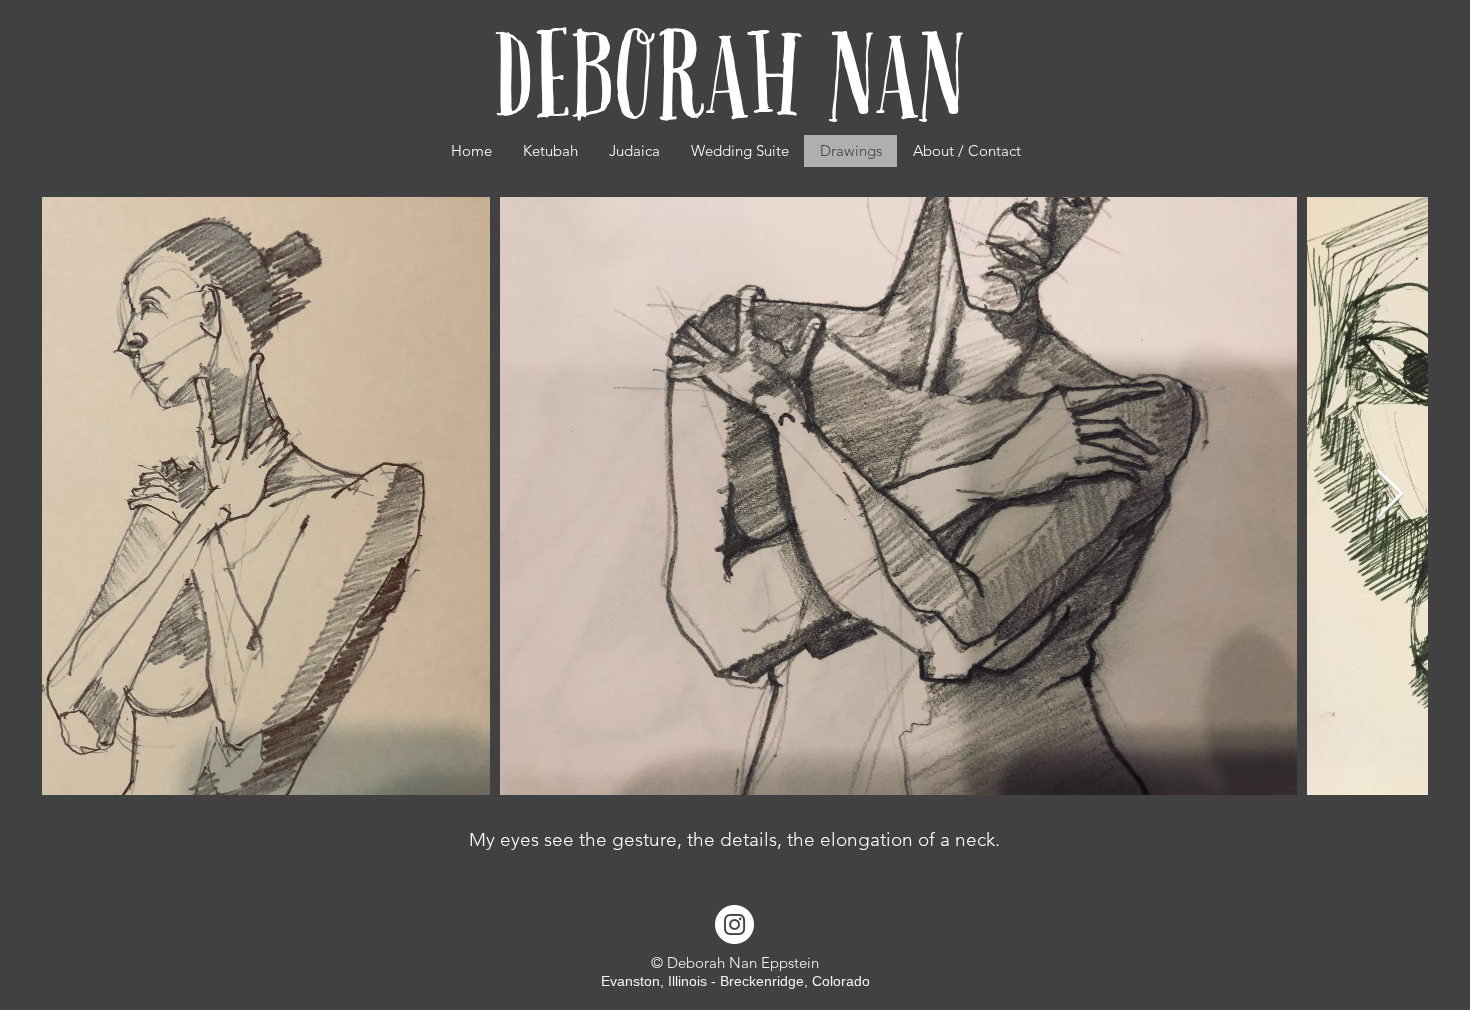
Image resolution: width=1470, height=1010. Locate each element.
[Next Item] (1389, 496)
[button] (634, 151)
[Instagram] (734, 924)
